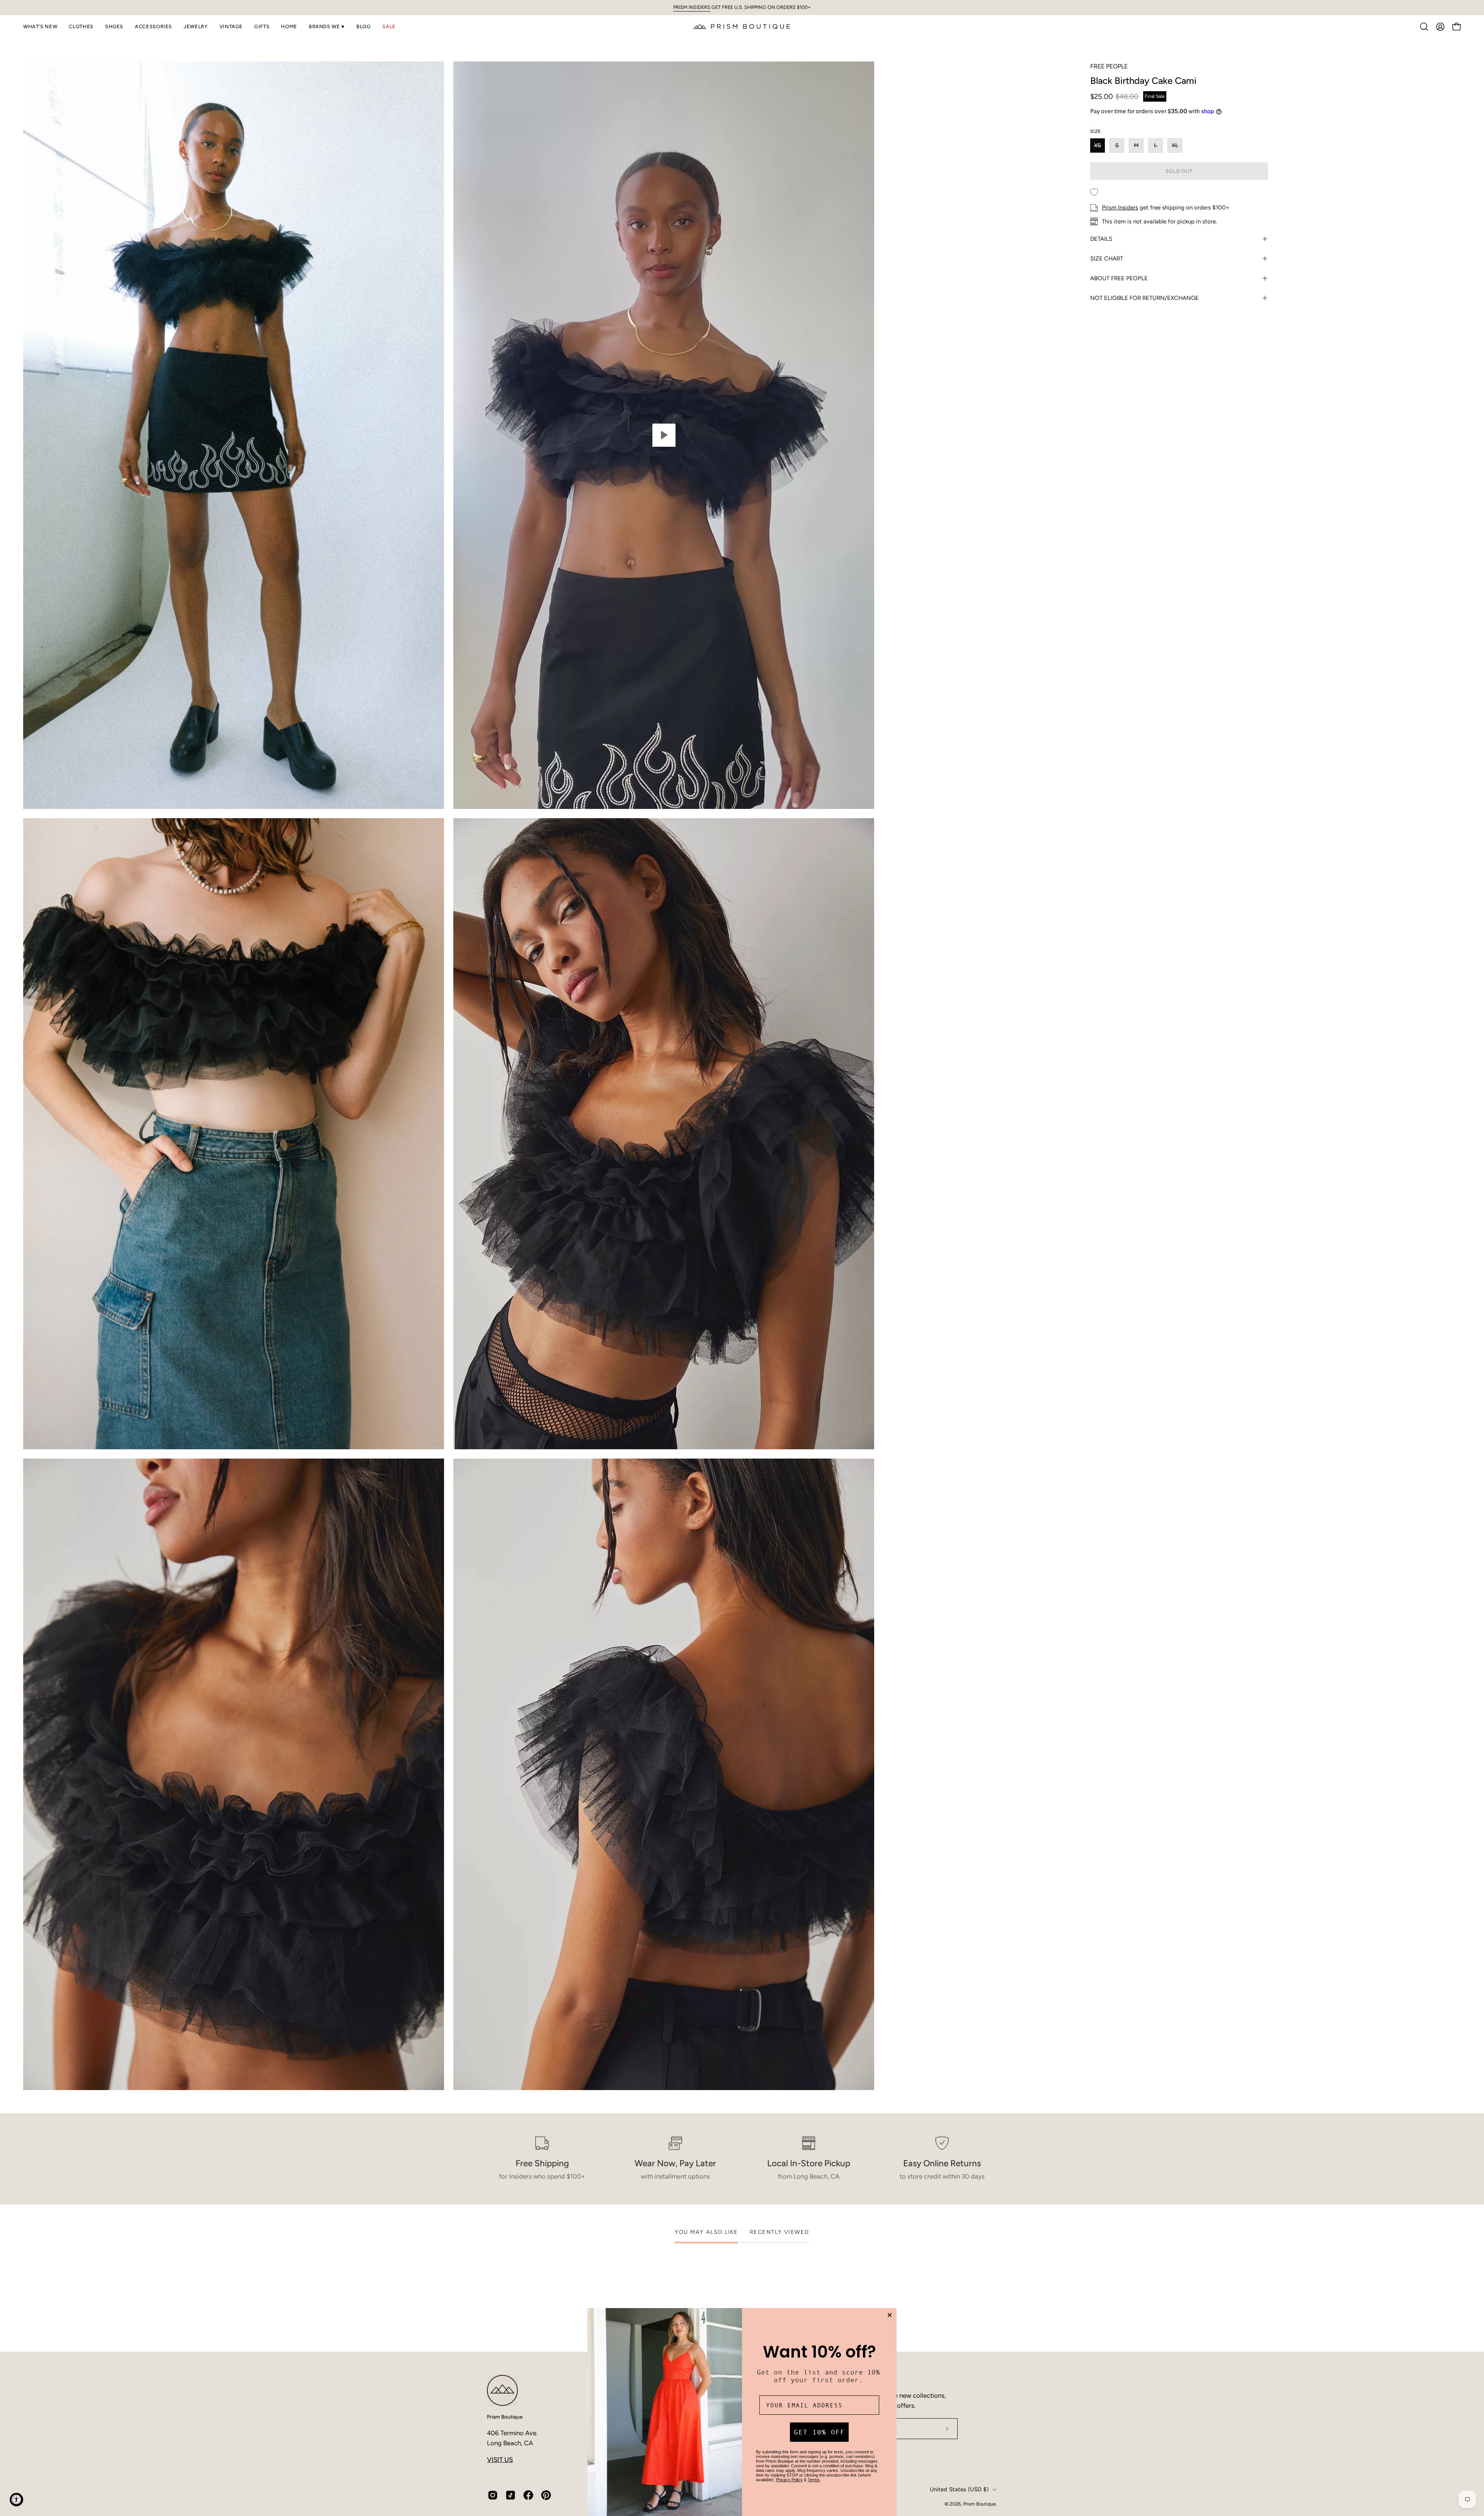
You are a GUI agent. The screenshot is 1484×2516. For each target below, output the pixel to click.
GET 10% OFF (819, 2432)
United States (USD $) (959, 2489)
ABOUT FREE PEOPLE (1119, 278)
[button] (40, 27)
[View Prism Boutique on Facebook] (528, 2495)
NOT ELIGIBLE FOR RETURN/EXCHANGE (1144, 298)
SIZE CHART (1107, 259)
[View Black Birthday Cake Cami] (664, 435)
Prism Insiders (1120, 208)
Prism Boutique (505, 2417)
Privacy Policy (789, 2480)
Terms (814, 2480)
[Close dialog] (890, 2315)
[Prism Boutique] (742, 26)
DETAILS (1101, 239)
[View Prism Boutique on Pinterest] (546, 2495)
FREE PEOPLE (1109, 66)
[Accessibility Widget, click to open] (16, 2500)
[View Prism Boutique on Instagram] (493, 2495)
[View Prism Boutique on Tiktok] (511, 2495)
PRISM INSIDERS (692, 7)
